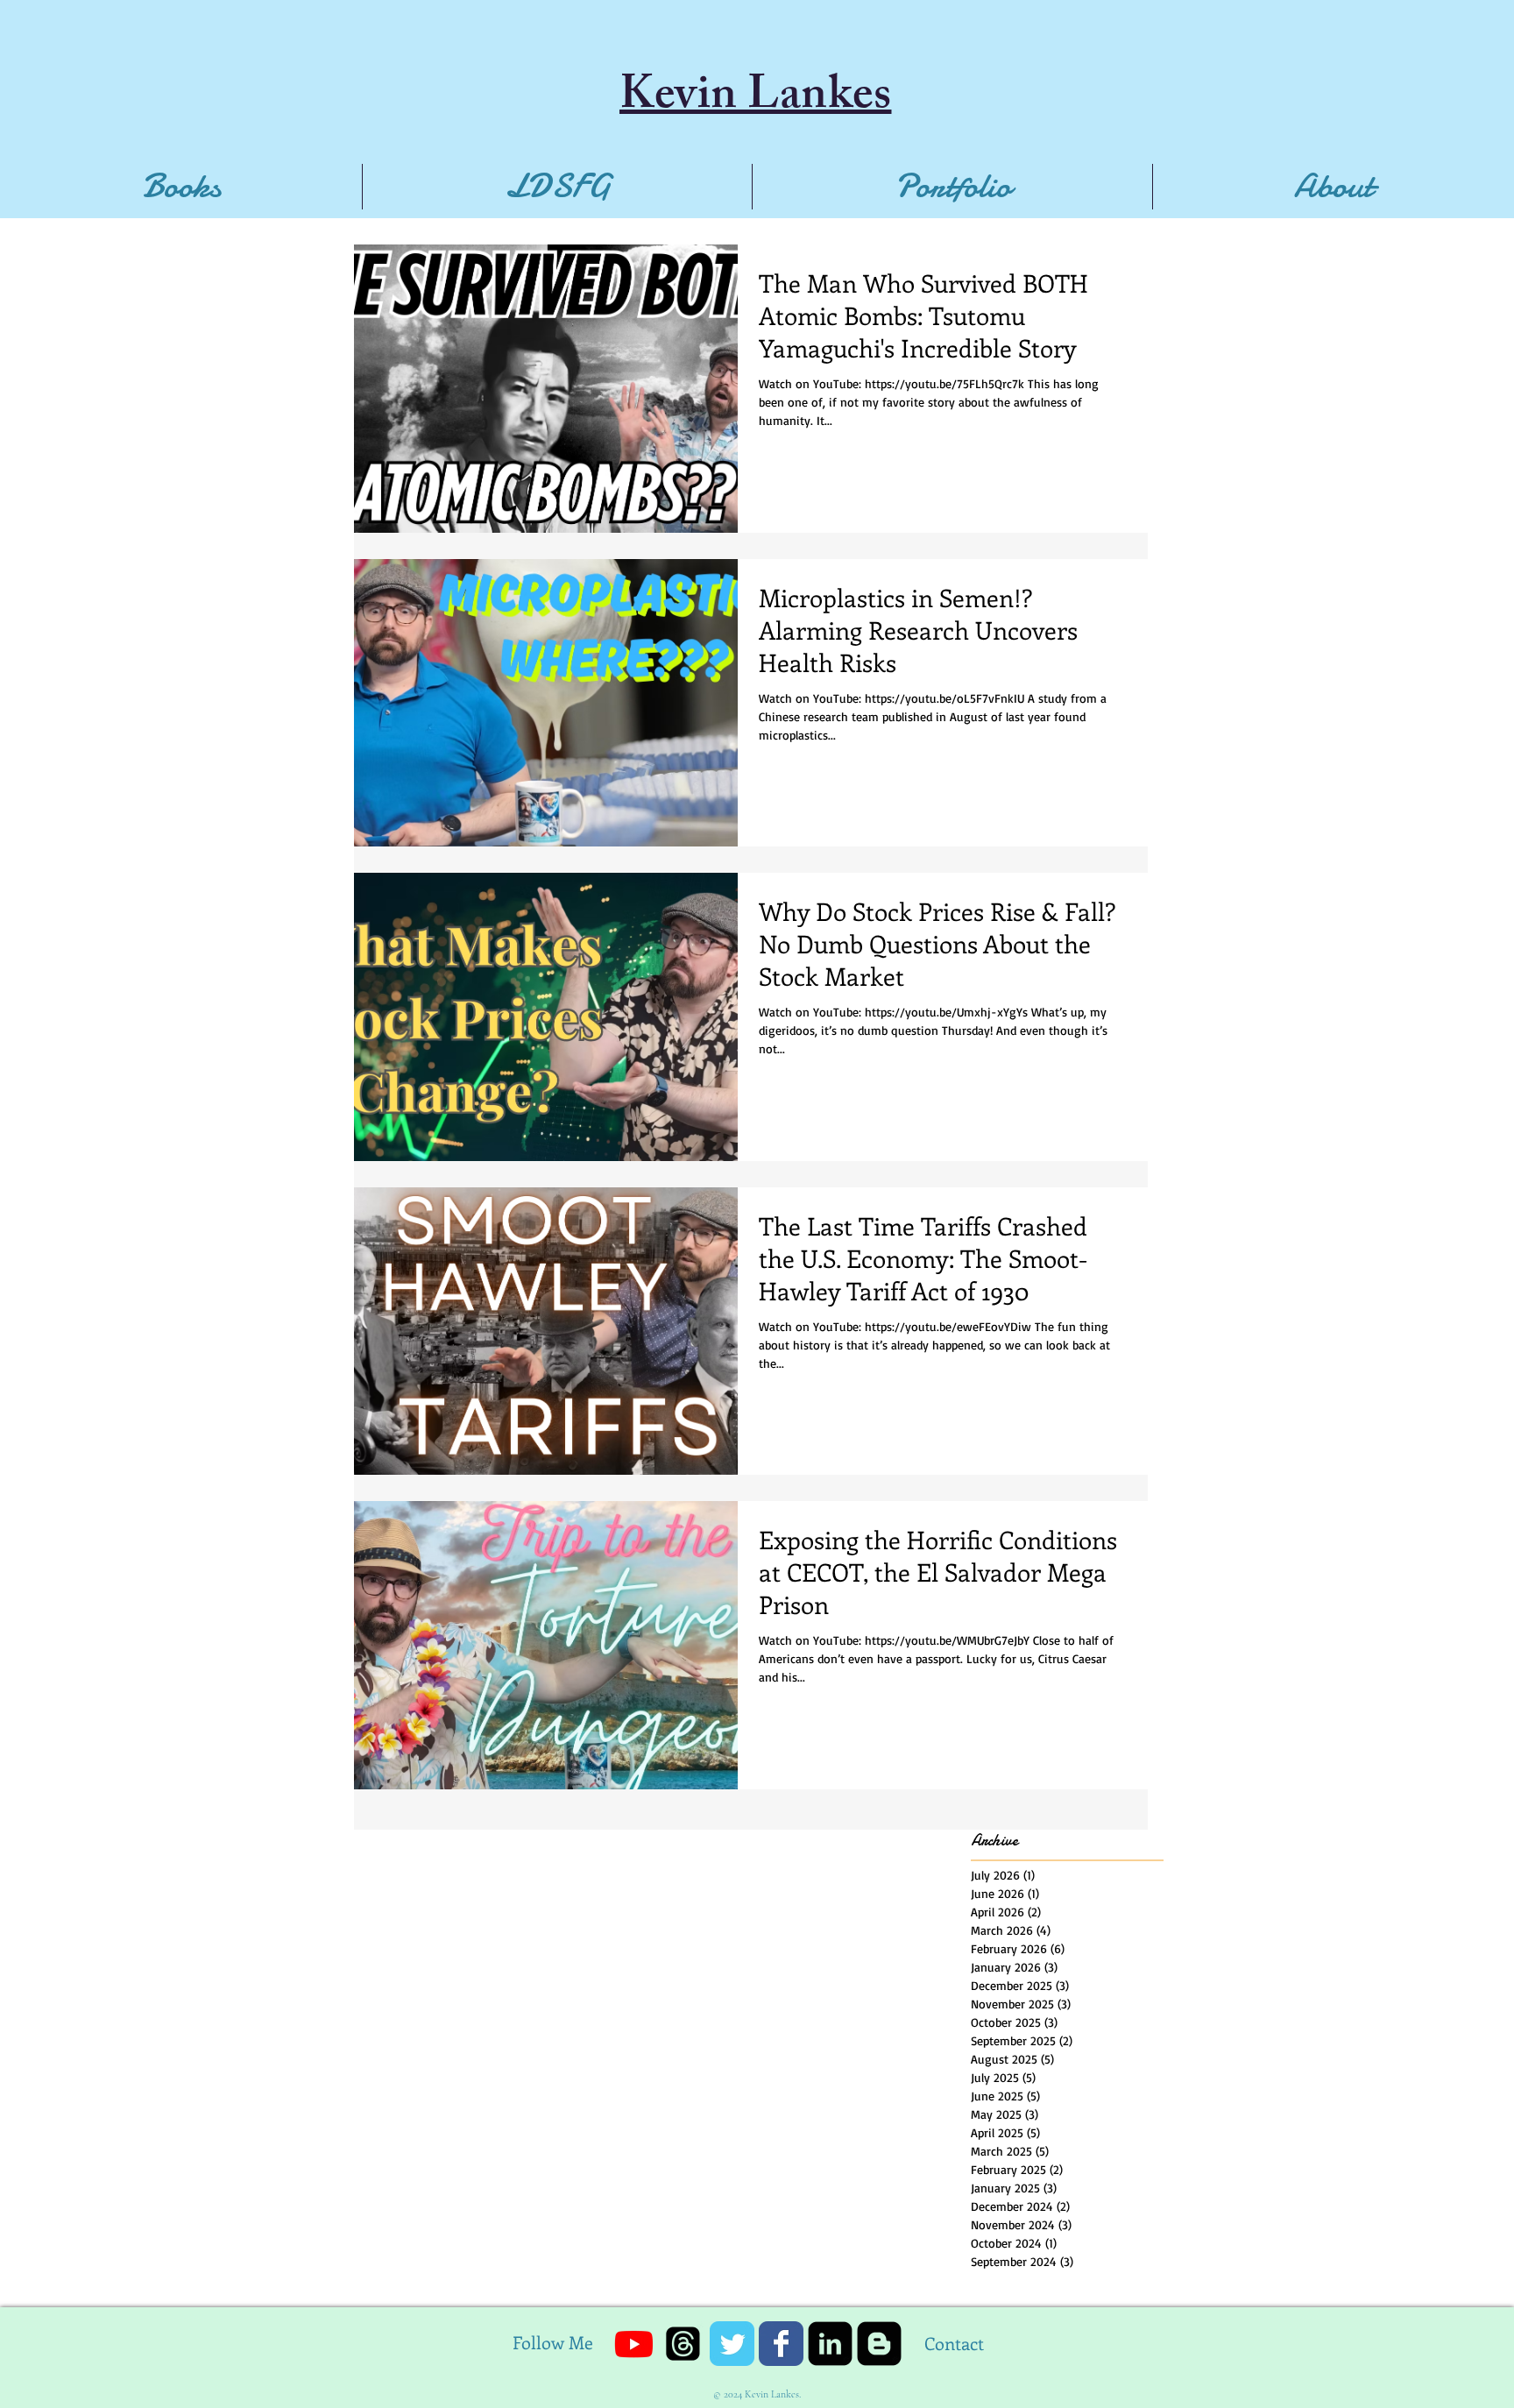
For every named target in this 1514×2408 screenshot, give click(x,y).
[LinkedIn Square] (830, 2344)
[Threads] (683, 2344)
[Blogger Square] (879, 2344)
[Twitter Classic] (732, 2344)
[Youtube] (634, 2344)
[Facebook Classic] (781, 2344)
